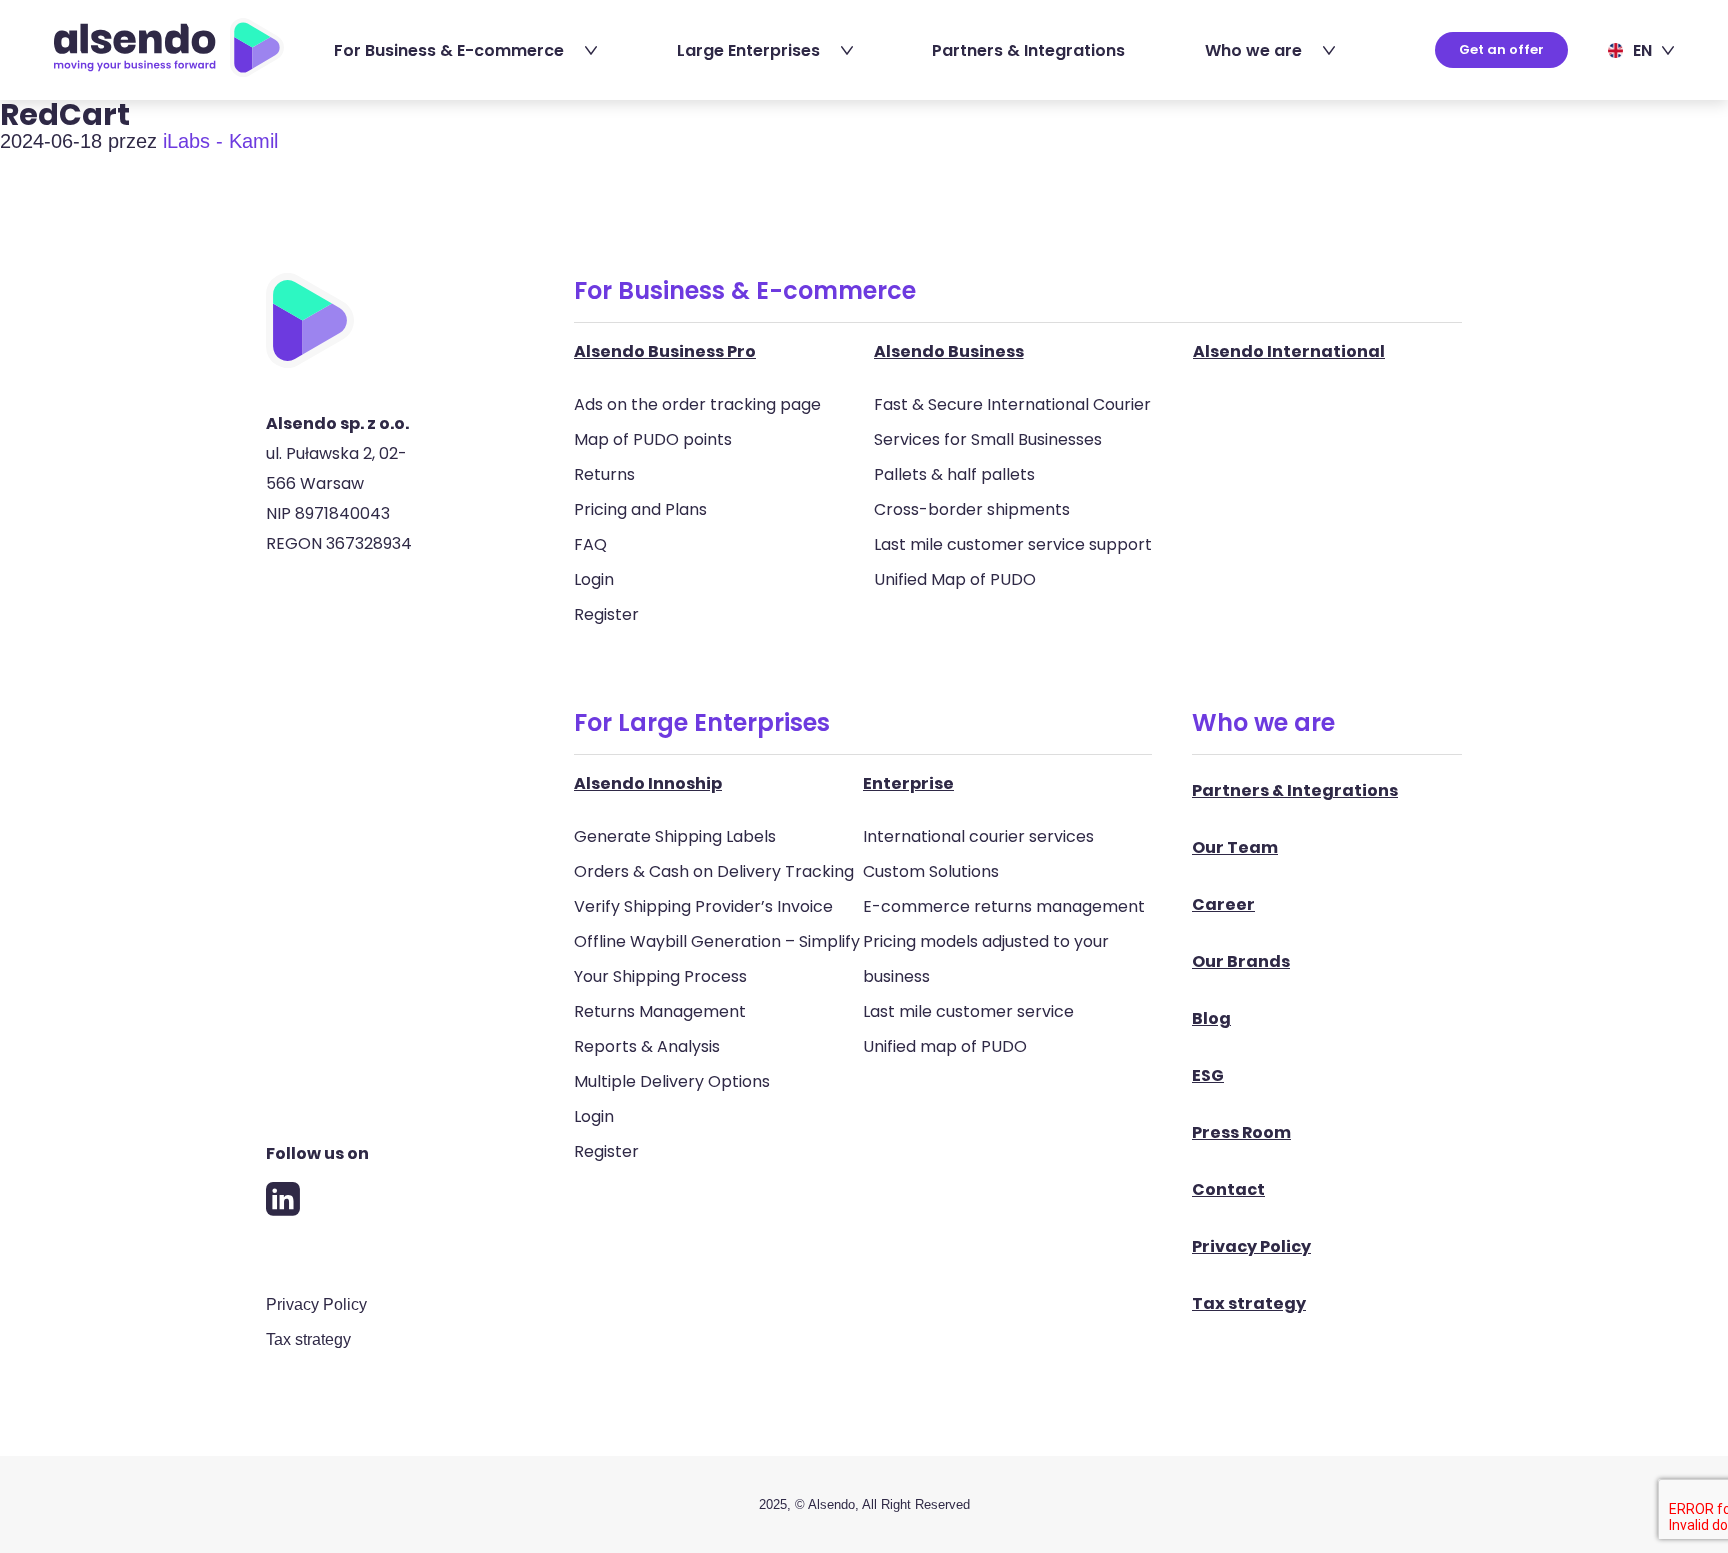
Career (1223, 904)
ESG (1208, 1075)
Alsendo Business (949, 351)
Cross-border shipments (972, 509)
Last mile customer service (968, 1011)
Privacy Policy (316, 1304)
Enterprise (908, 783)
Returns (604, 474)
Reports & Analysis (647, 1046)
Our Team (1235, 847)
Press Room (1241, 1132)
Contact (1228, 1189)
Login (594, 579)
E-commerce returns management (1004, 906)
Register (606, 614)
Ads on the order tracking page (697, 404)
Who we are (1253, 50)
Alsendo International (1289, 351)
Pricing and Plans (640, 509)
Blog (1211, 1018)
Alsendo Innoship (648, 783)
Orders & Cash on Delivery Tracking (714, 871)
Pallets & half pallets (954, 474)
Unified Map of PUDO (955, 579)
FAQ (590, 544)
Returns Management (660, 1011)
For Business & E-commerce (449, 50)
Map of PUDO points (653, 439)
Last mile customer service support (1013, 544)
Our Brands (1241, 961)
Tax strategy (308, 1339)
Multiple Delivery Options (672, 1081)
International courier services (978, 836)
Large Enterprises (748, 50)
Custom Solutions (931, 871)
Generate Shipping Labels (675, 836)
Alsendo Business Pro (665, 351)
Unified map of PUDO (945, 1046)
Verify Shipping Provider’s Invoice (703, 906)
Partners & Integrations (1028, 50)
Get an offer (1501, 49)
